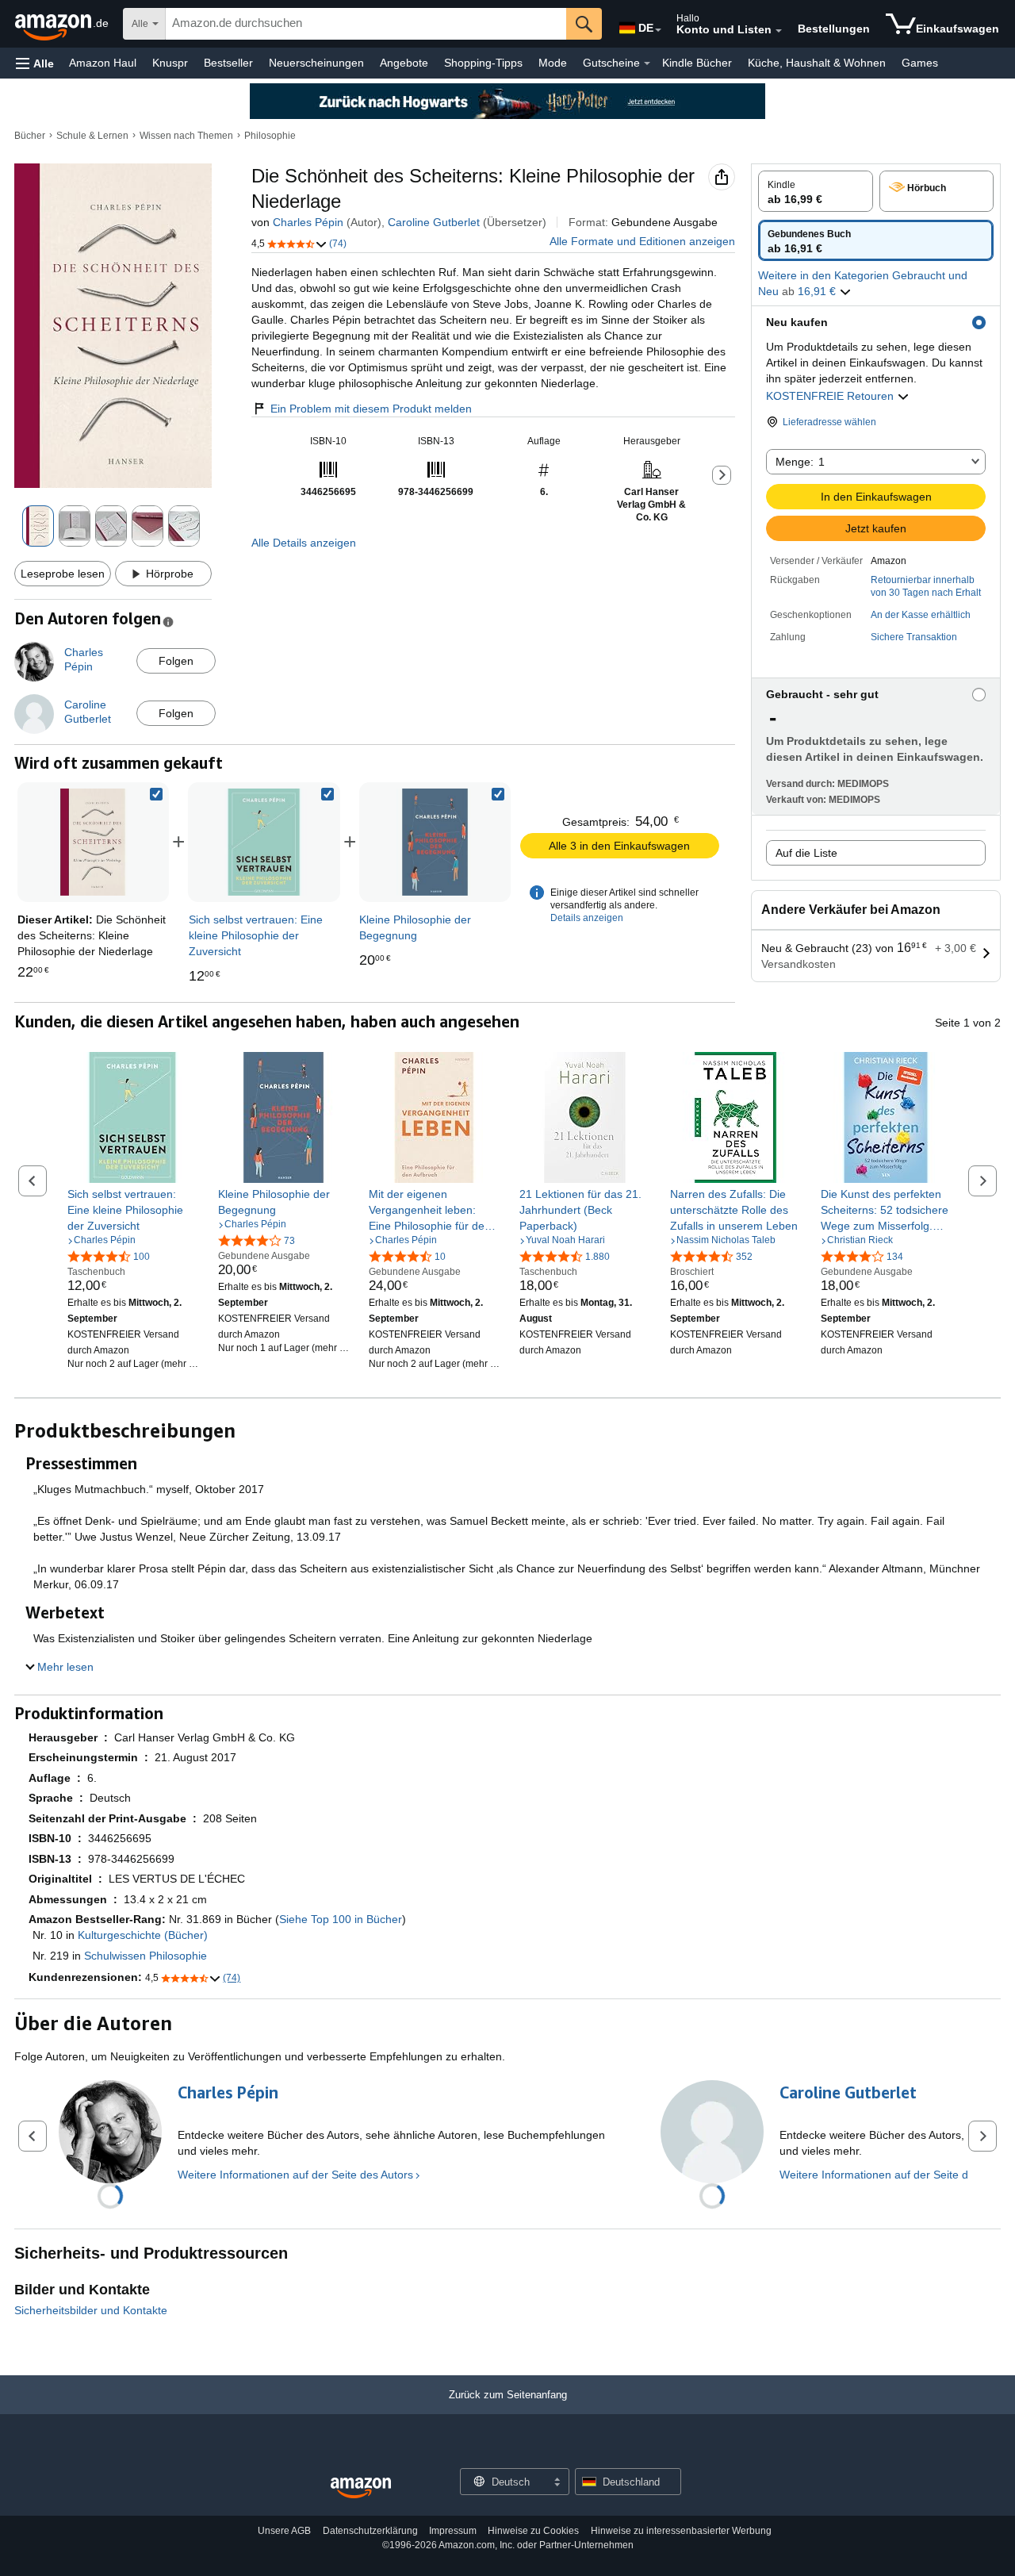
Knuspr (170, 63)
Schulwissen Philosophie (146, 1956)
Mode (553, 63)
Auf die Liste (806, 853)
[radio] (816, 191)
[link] (264, 842)
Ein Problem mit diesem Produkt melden (371, 409)
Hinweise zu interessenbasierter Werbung (681, 2531)
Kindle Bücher (697, 63)
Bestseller (228, 63)
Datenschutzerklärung (370, 2531)
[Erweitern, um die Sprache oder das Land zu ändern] (658, 30)
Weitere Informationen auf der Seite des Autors (295, 2175)
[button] (35, 63)
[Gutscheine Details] (647, 63)
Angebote (404, 63)
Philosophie (270, 136)
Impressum (453, 2531)
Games (920, 63)
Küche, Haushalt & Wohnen (817, 63)
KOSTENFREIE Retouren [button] (831, 396)
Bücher (30, 136)
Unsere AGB (284, 2531)
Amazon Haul (103, 63)
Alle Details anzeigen (304, 543)
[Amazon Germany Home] (361, 2488)
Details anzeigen (587, 918)
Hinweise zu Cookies (533, 2531)
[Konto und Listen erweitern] (779, 31)
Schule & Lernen (92, 136)
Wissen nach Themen (186, 136)
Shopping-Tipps (483, 63)
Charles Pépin (308, 222)
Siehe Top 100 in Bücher (341, 1919)
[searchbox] (366, 24)
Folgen (176, 661)
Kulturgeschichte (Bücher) (143, 1935)
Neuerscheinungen (316, 63)
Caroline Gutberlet (434, 222)
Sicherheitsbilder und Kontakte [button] (91, 2310)
